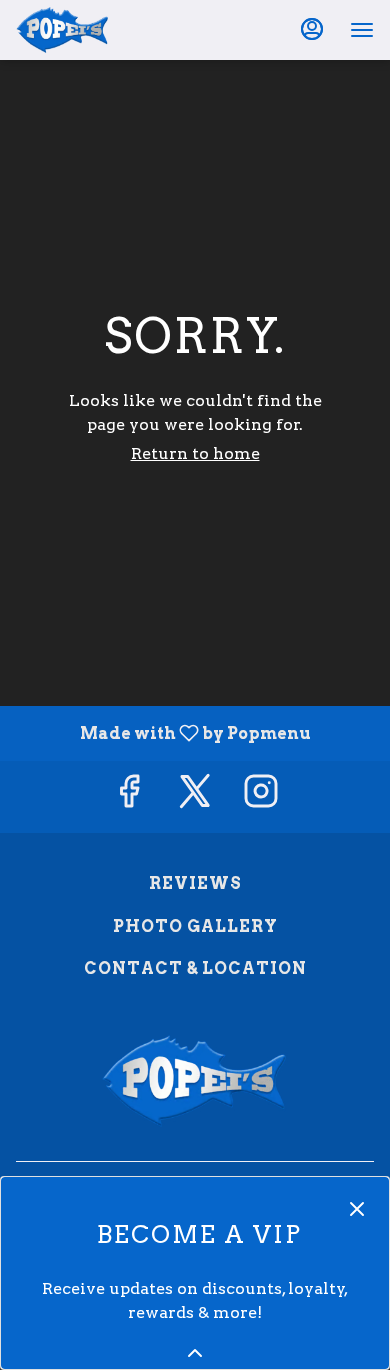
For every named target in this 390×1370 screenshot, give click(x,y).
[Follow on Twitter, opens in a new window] (195, 796)
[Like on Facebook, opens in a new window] (129, 796)
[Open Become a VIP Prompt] (195, 1353)
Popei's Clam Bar (195, 1081)
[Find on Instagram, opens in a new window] (261, 796)
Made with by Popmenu (163, 732)
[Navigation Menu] (362, 30)
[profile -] (312, 29)
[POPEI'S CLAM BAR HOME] (106, 30)
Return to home (195, 453)
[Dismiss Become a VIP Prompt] (357, 1209)
